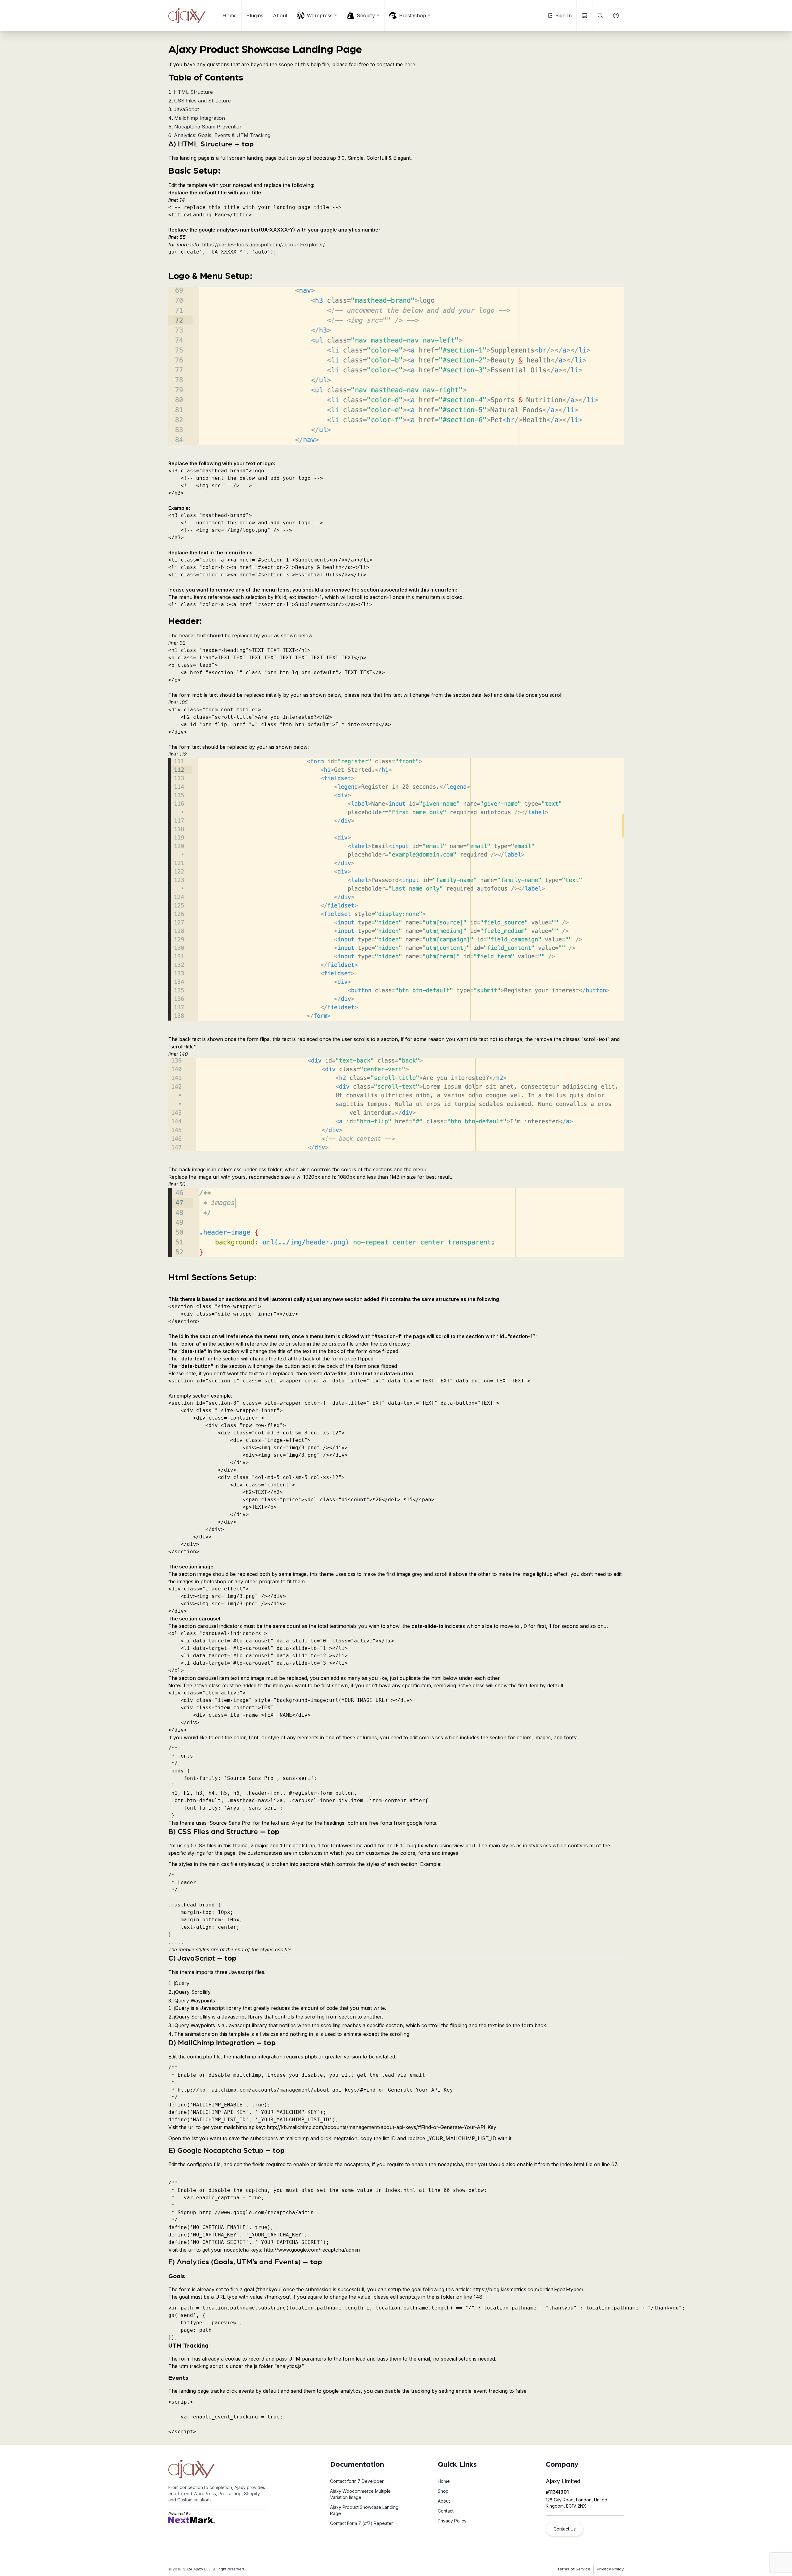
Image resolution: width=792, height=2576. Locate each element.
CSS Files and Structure (202, 101)
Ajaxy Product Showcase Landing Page (364, 2510)
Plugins (255, 15)
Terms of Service (574, 2569)
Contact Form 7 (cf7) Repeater (362, 2523)
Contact (446, 2511)
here (410, 64)
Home (230, 15)
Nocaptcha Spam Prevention (208, 127)
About (280, 15)
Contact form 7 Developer (357, 2481)
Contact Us (565, 2529)
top (248, 144)
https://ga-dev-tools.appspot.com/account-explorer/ (263, 245)
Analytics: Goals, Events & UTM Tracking (222, 135)
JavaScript (186, 109)
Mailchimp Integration (200, 118)
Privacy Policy (452, 2521)
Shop (443, 2491)
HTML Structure (193, 92)
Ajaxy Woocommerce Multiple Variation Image (360, 2494)
